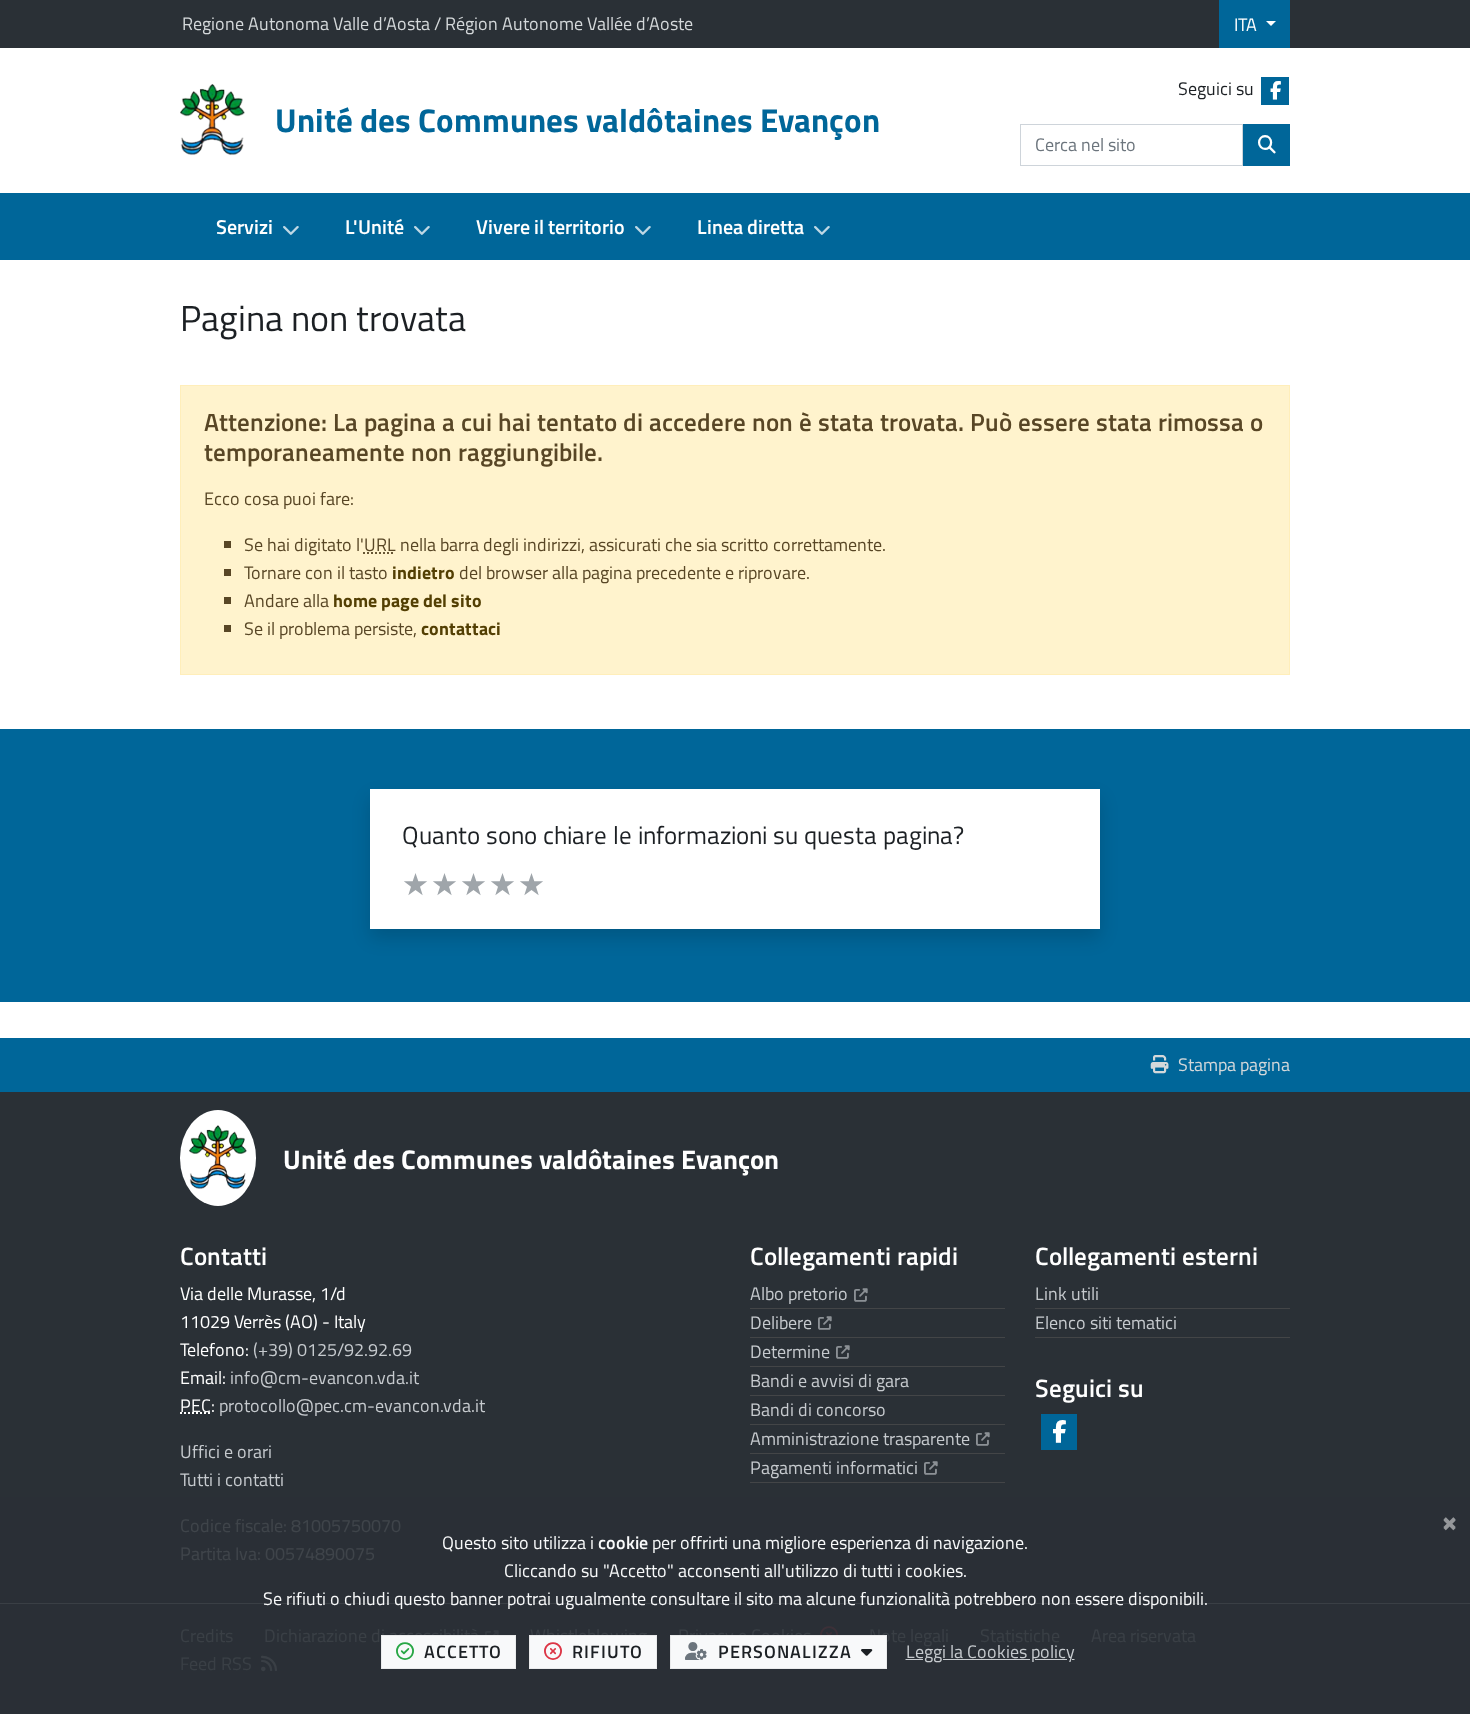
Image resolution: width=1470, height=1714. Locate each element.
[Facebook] (1057, 1432)
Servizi (244, 226)
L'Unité (374, 226)
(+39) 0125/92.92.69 (332, 1349)
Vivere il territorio (550, 226)
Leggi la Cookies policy (990, 1651)
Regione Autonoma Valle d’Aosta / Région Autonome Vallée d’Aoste (437, 23)
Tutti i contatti (232, 1479)
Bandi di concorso (818, 1409)
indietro (423, 572)
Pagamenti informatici (844, 1467)
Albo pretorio (809, 1293)
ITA (1247, 24)
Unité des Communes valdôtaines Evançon (531, 1158)
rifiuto (614, 1651)
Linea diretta (750, 226)
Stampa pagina (1234, 1064)
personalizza (802, 1651)
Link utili (1067, 1293)
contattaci (461, 628)
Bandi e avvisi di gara (829, 1380)
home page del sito (407, 600)
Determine (800, 1351)
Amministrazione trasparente (870, 1438)
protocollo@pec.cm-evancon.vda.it (352, 1405)
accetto (470, 1651)
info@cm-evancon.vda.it (324, 1377)
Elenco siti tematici (1106, 1322)
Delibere (791, 1322)
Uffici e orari (226, 1451)
